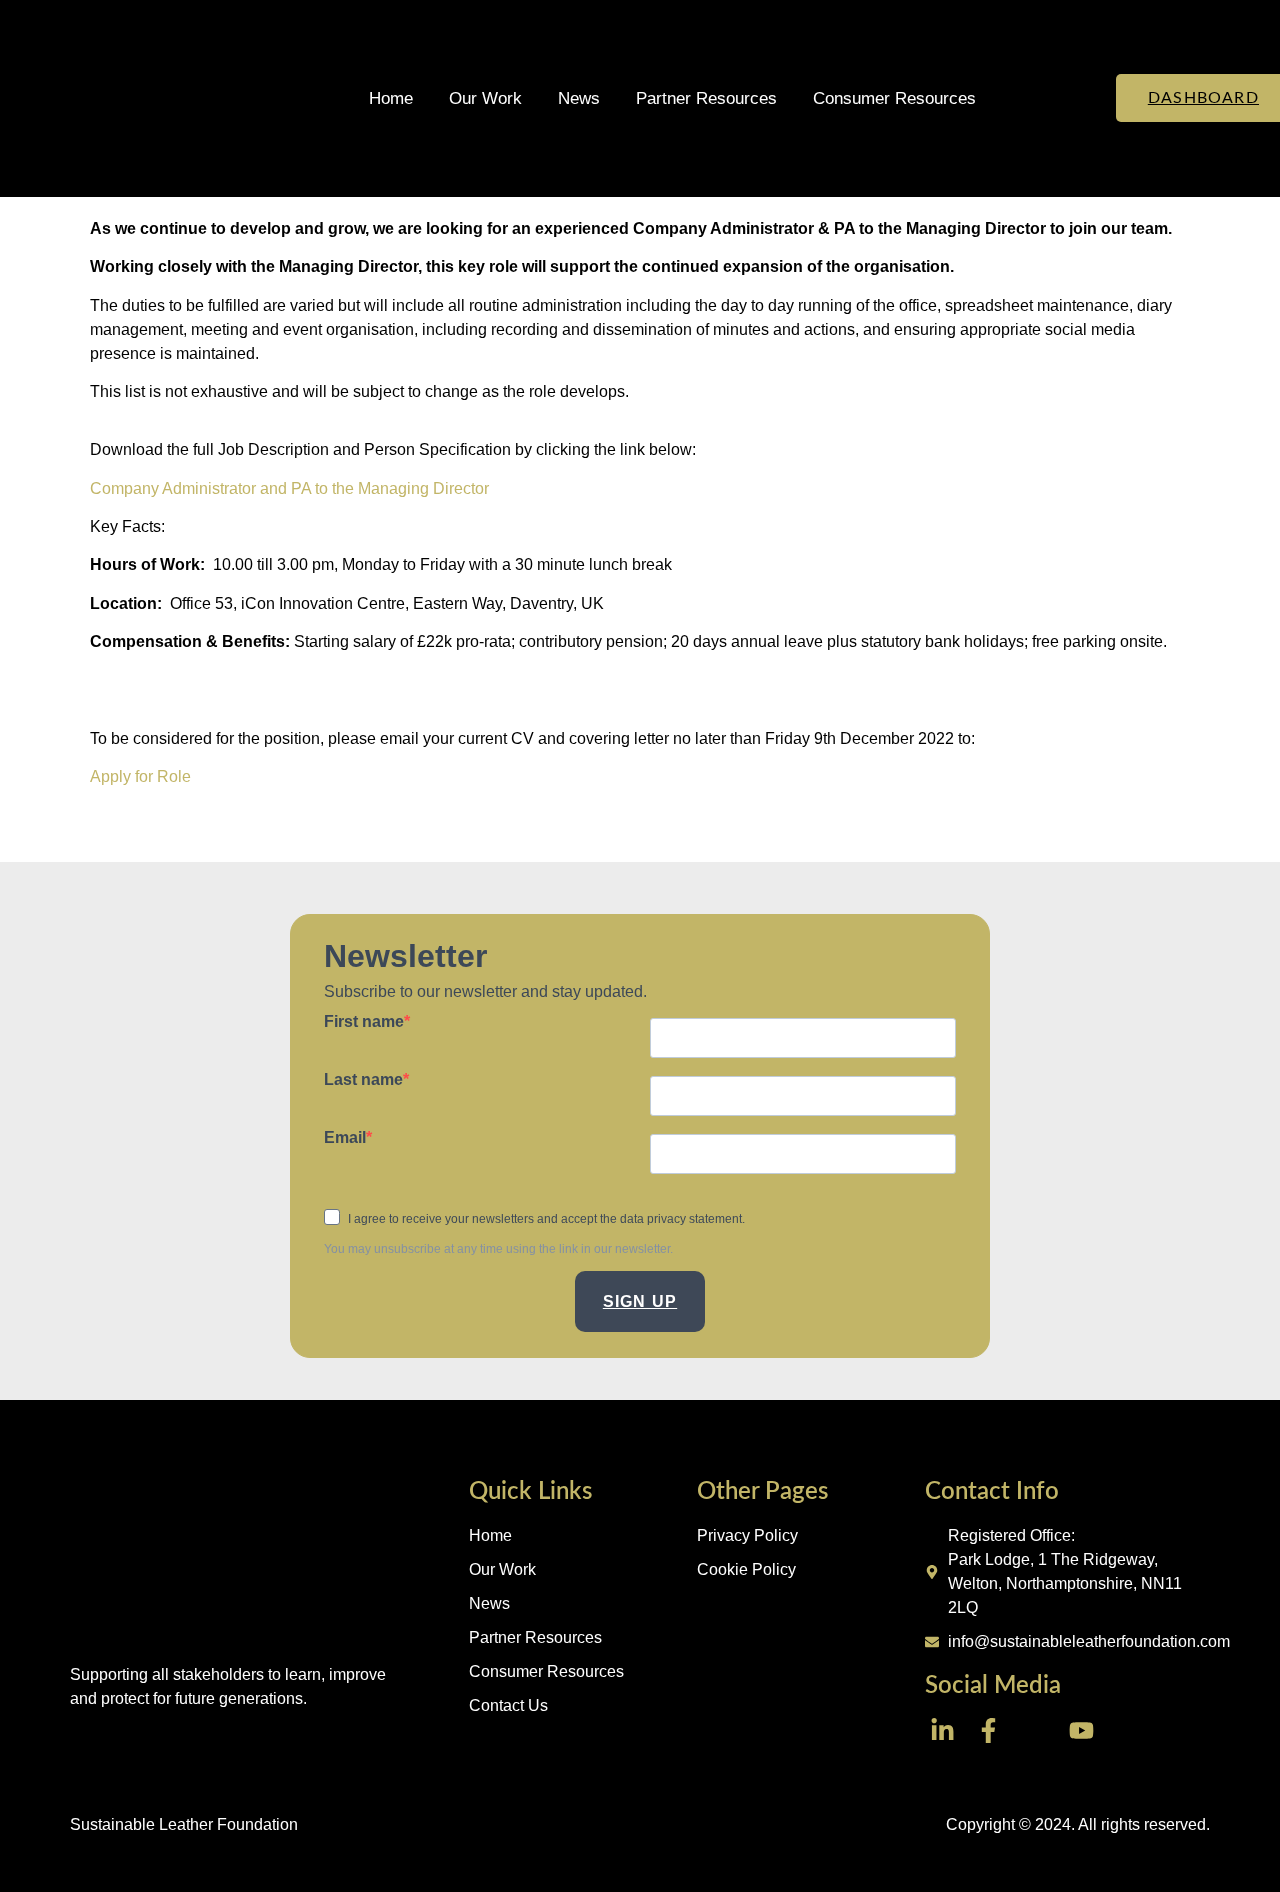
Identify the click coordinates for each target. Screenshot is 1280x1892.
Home (391, 98)
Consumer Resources (894, 98)
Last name (363, 1080)
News (579, 98)
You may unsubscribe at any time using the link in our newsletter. (498, 1249)
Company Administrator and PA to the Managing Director (289, 488)
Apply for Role (140, 776)
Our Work (485, 98)
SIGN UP (640, 1301)
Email (345, 1138)
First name (364, 1022)
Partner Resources (706, 98)
